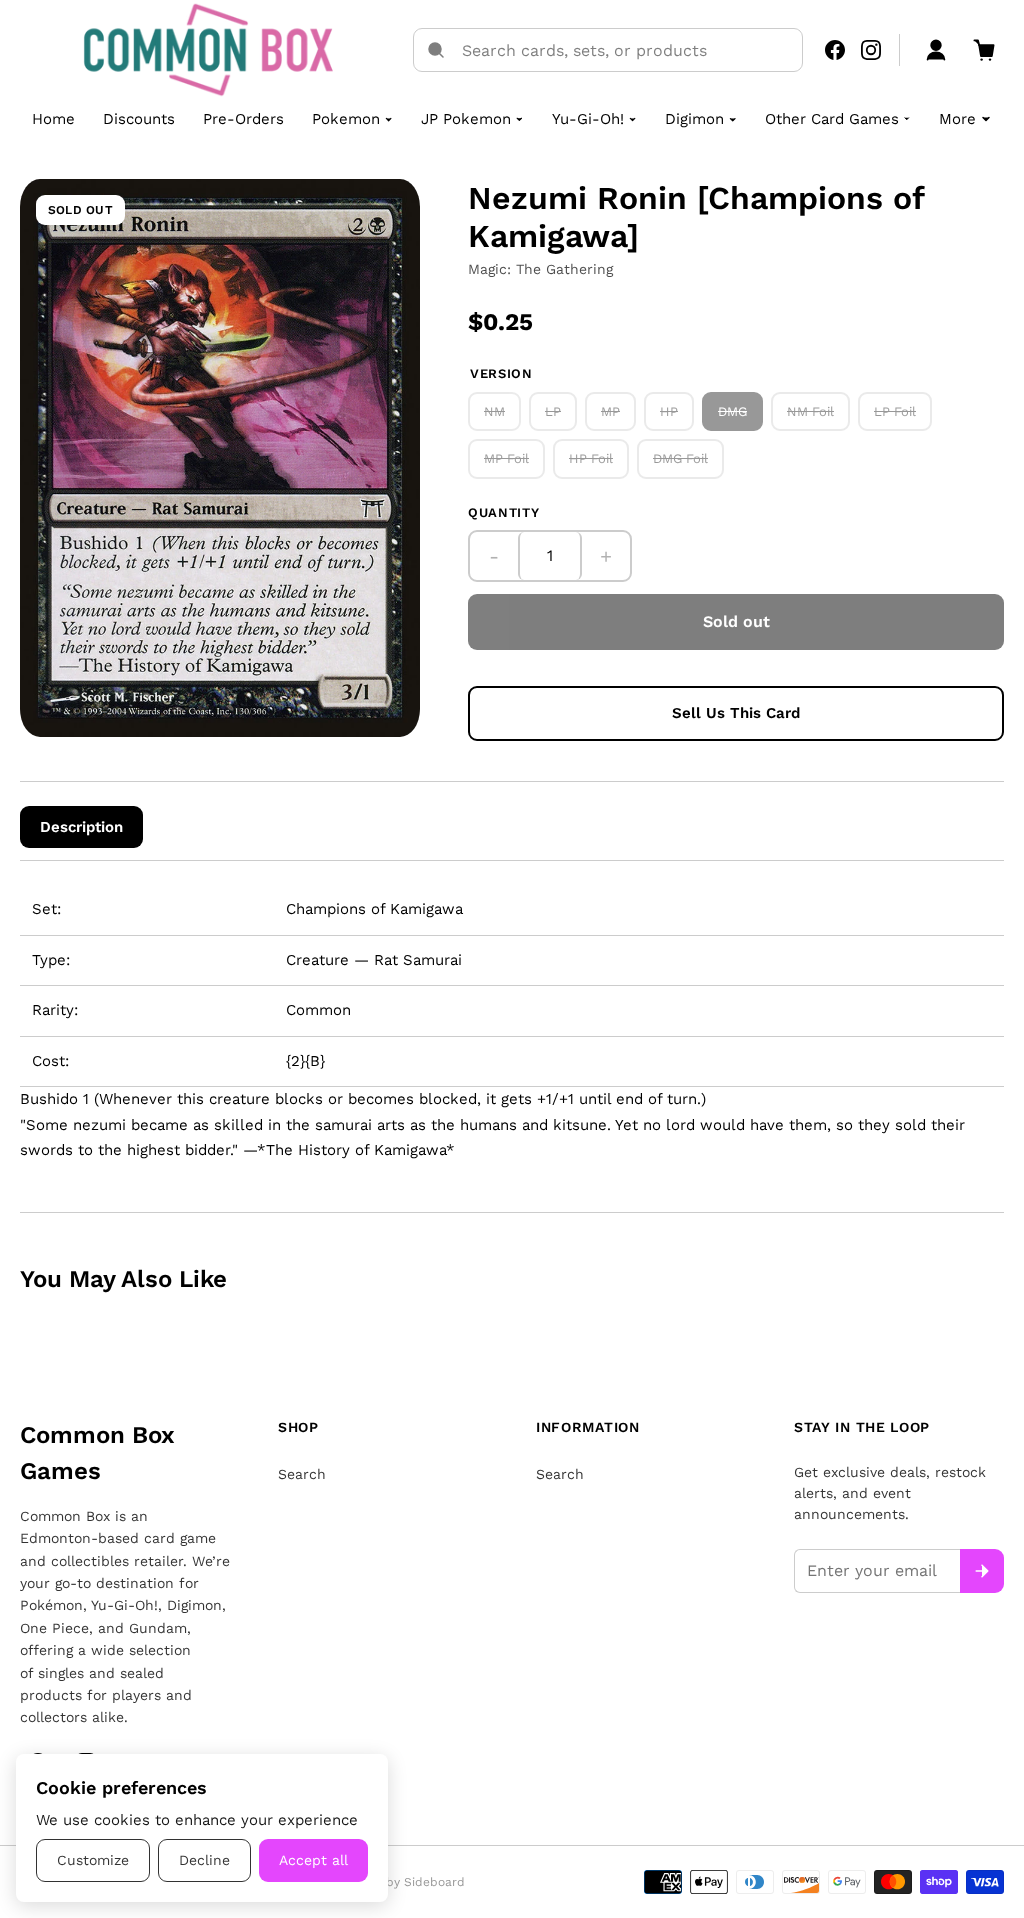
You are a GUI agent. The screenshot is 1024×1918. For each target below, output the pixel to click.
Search (302, 1474)
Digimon (694, 119)
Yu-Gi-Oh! (588, 119)
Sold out (736, 621)
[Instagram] (871, 50)
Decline (204, 1860)
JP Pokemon (466, 119)
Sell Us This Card (736, 713)
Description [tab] (81, 827)
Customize (93, 1860)
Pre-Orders (243, 119)
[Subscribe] (982, 1571)
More (957, 119)
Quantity (503, 512)
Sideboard (434, 1882)
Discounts (139, 119)
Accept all (313, 1860)
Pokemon (346, 119)
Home (53, 119)
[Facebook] (835, 50)
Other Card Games (832, 119)
